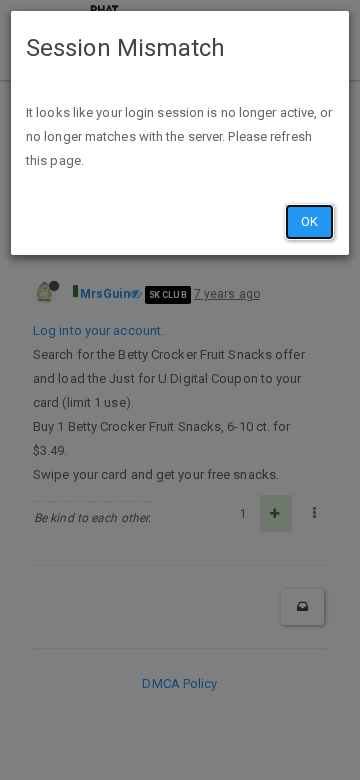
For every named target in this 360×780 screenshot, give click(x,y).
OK (309, 221)
